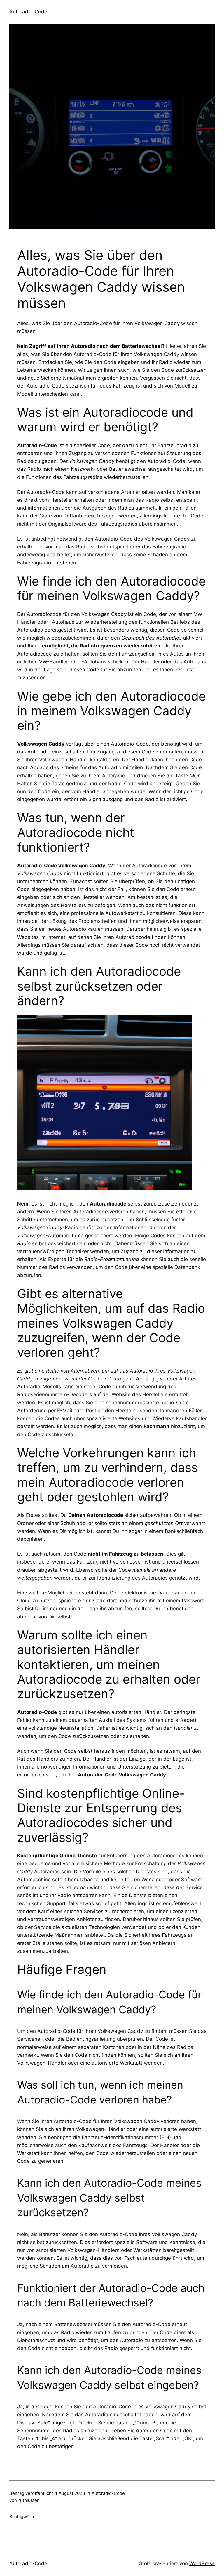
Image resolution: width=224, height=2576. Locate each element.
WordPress (202, 2563)
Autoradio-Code (28, 12)
